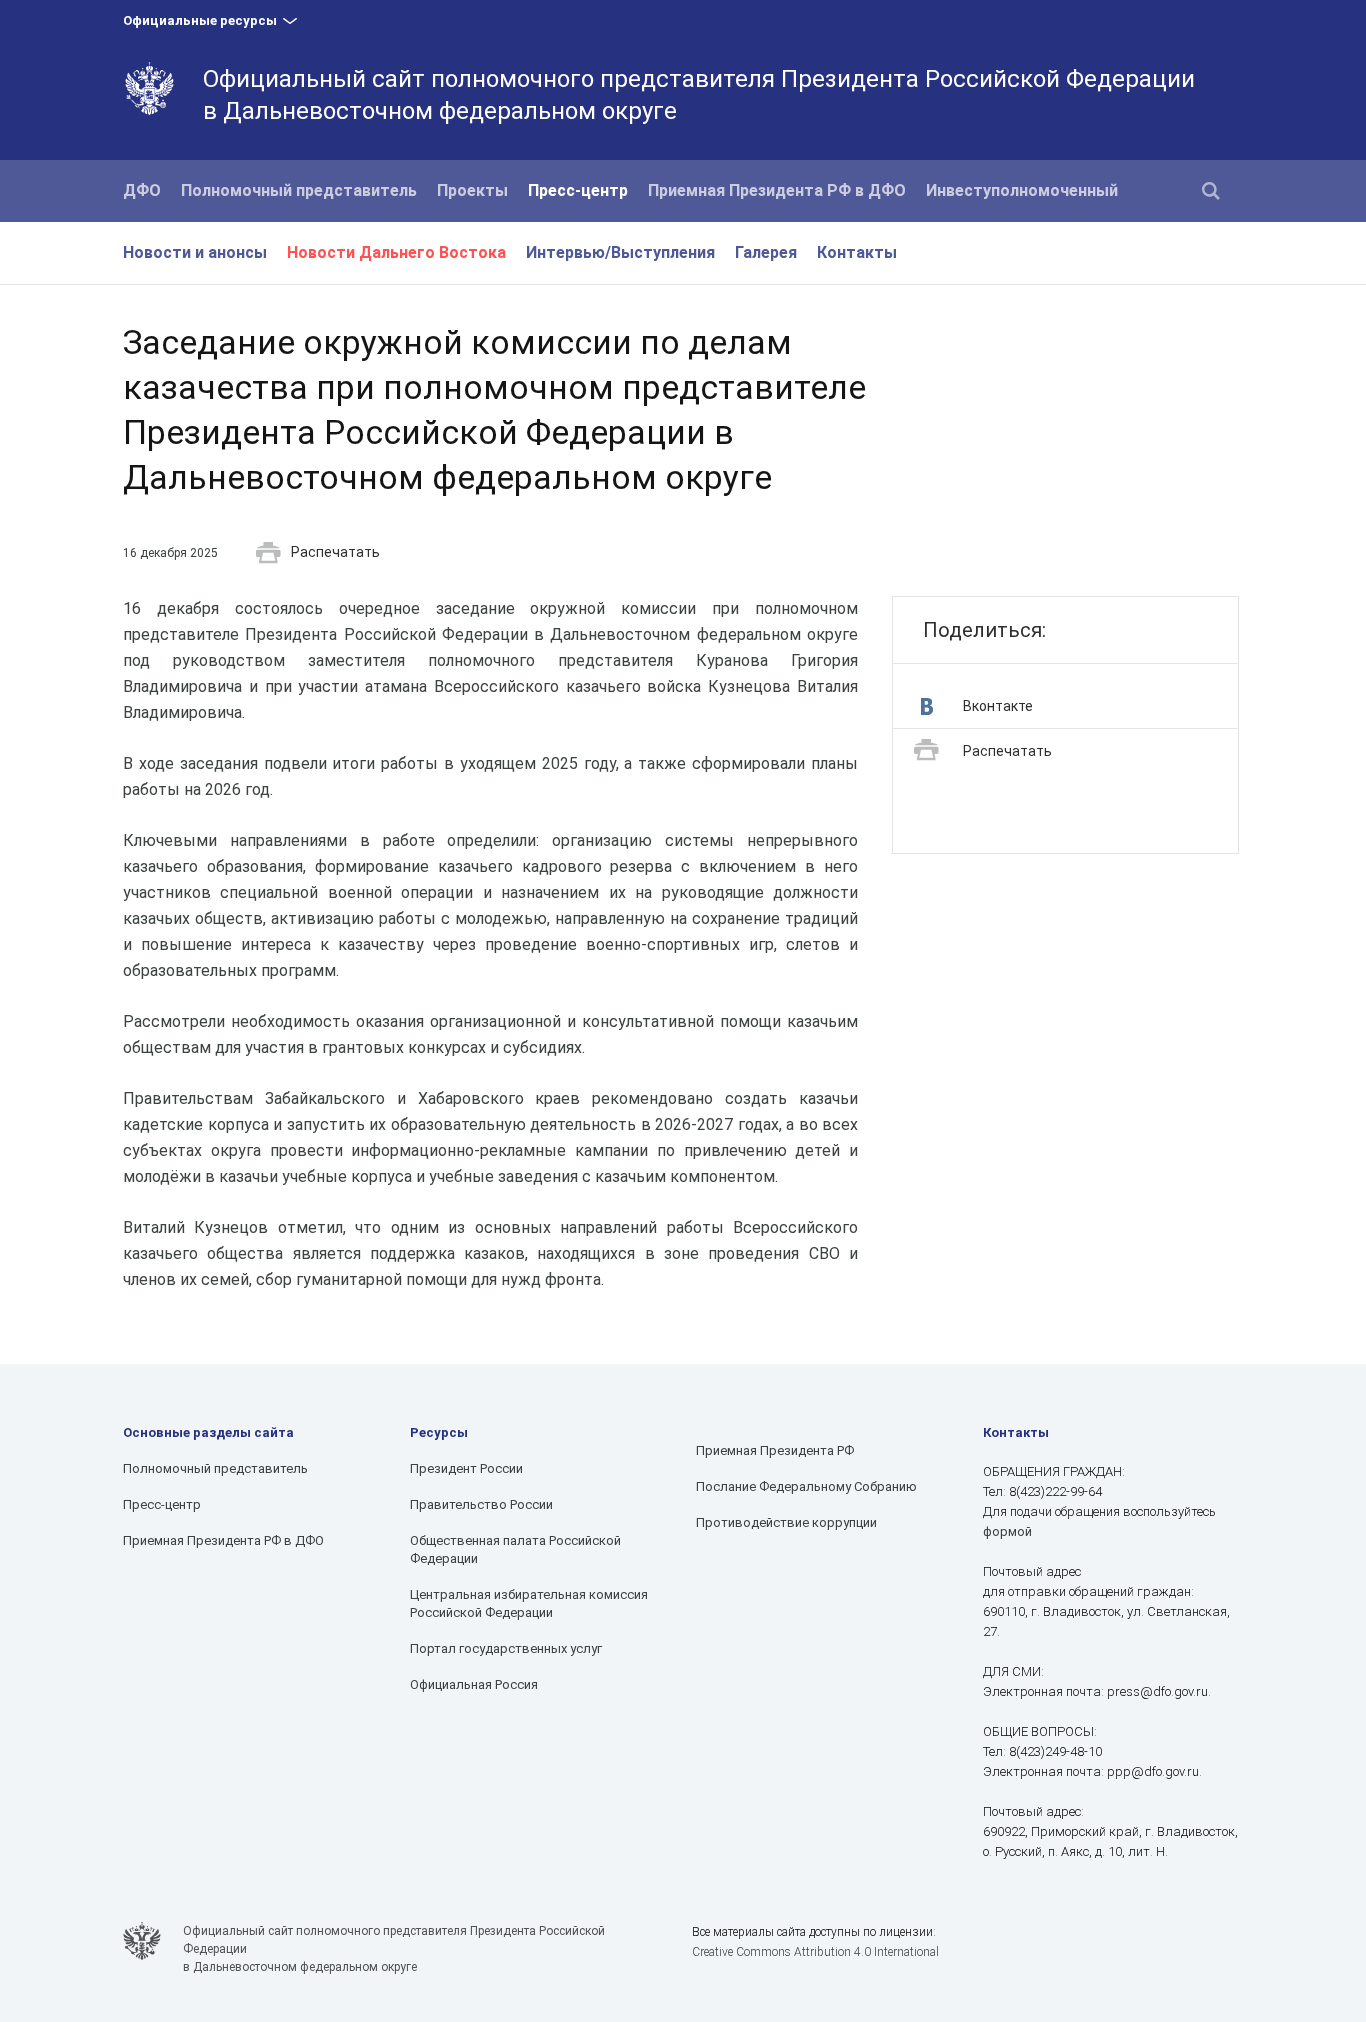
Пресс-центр (578, 190)
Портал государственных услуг (506, 1648)
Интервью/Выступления (620, 252)
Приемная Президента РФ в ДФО (777, 190)
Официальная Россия (474, 1684)
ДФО (142, 190)
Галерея (766, 252)
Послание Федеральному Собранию (806, 1486)
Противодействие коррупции (786, 1522)
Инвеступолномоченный (1022, 190)
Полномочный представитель (299, 190)
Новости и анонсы (195, 252)
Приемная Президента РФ (775, 1450)
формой (1007, 1531)
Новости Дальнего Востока (396, 252)
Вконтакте (998, 706)
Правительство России (481, 1504)
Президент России (466, 1468)
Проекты (472, 190)
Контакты (857, 252)
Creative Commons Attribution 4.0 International (815, 1952)
